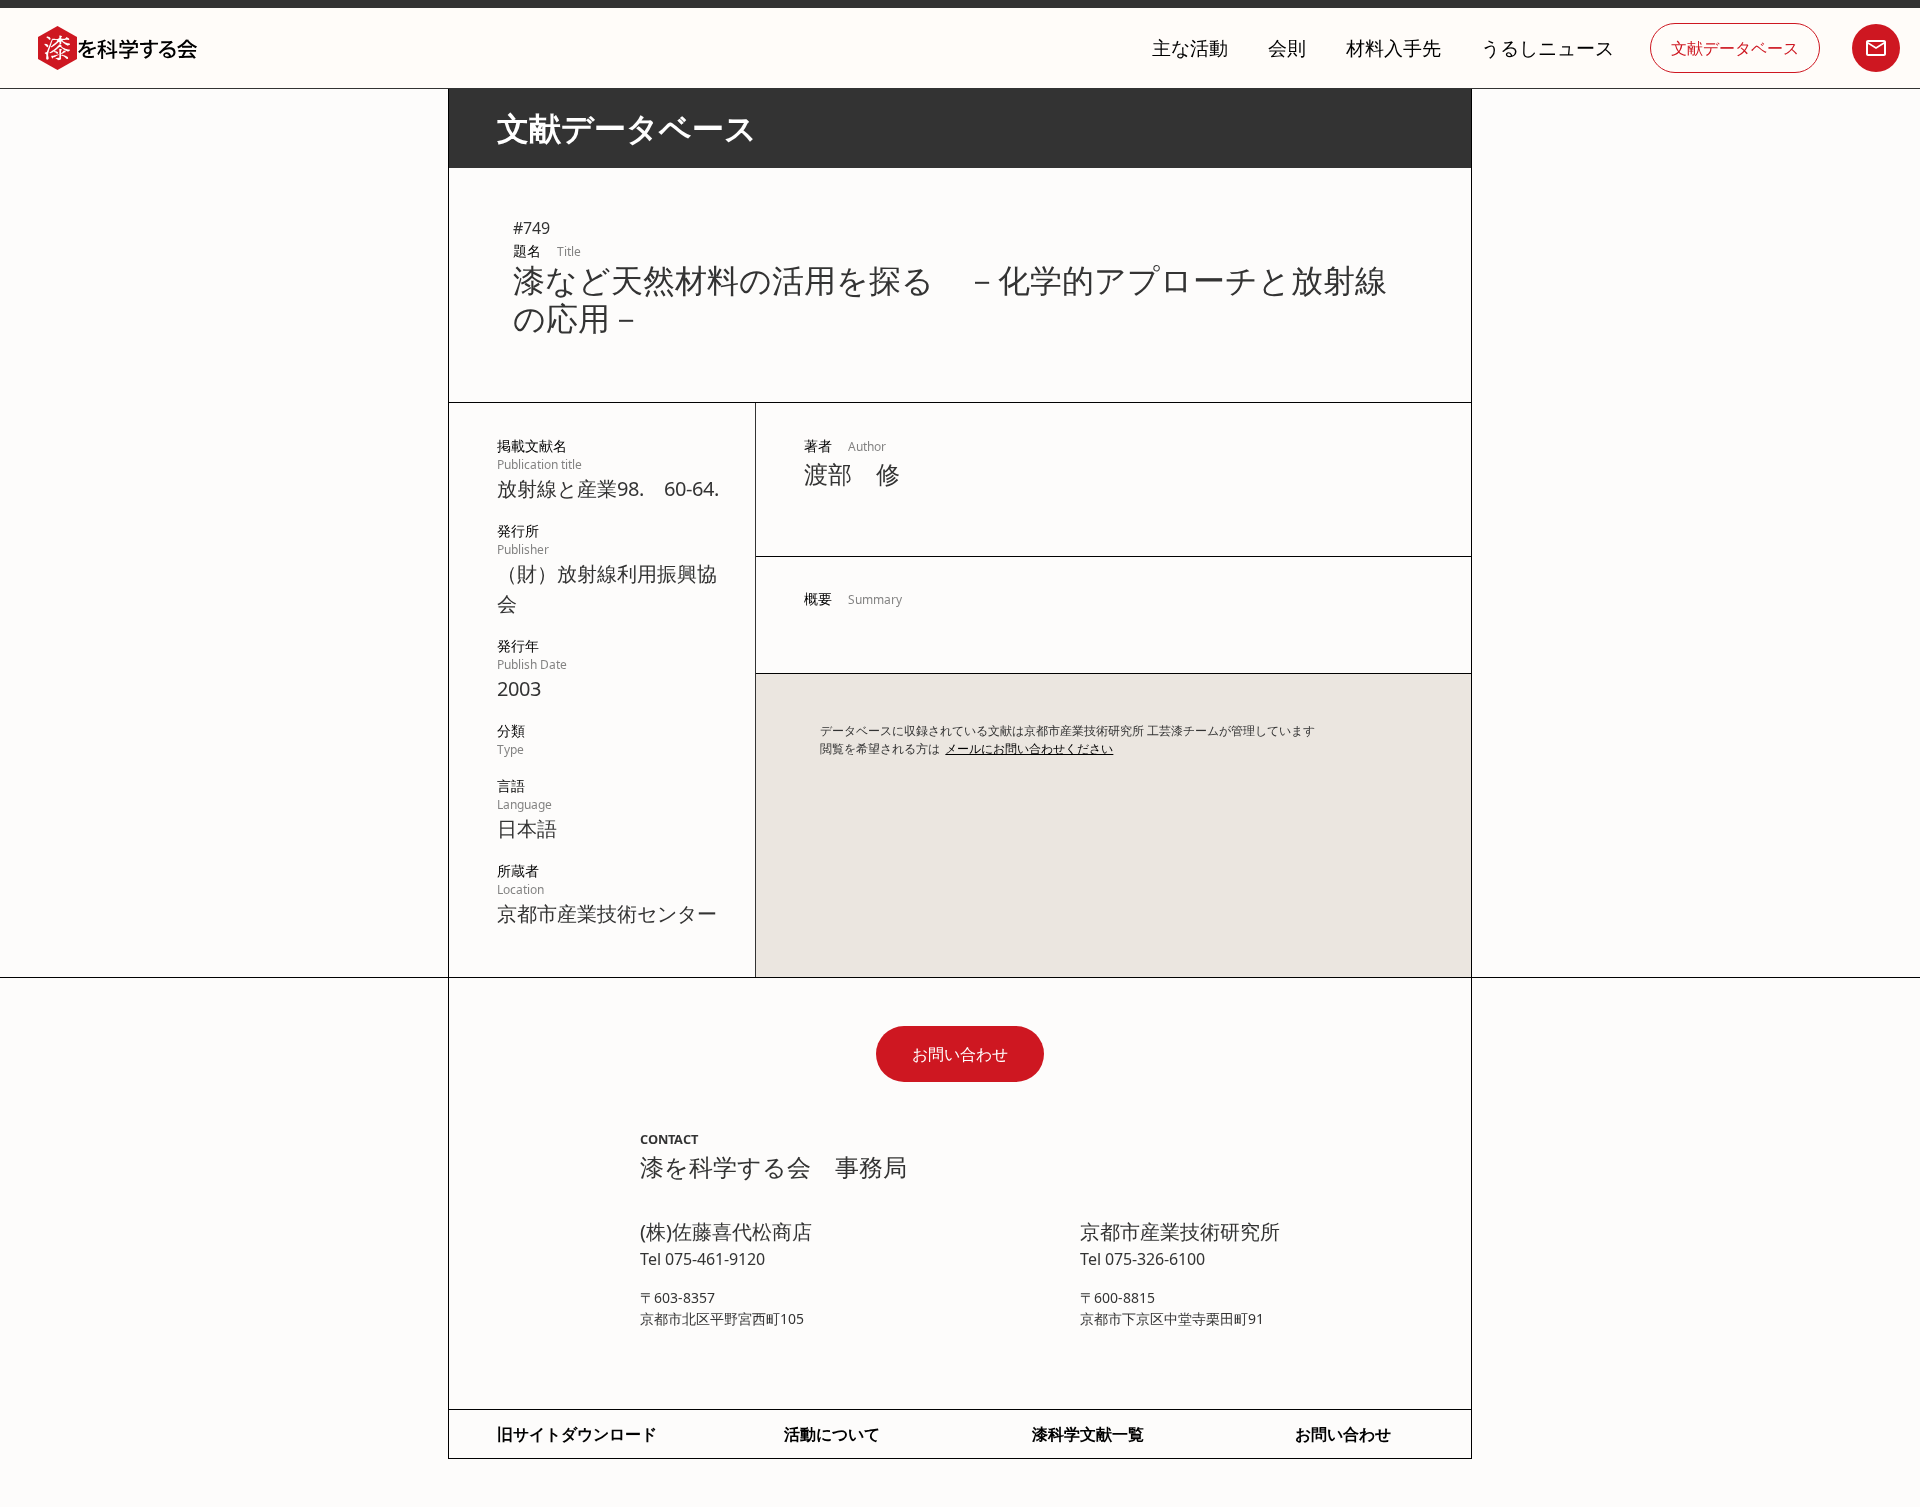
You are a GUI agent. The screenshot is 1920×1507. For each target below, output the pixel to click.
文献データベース (1735, 48)
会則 (1287, 47)
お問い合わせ (960, 1054)
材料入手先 (1393, 47)
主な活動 (1190, 47)
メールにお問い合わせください (1029, 748)
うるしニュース (1547, 47)
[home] (118, 48)
